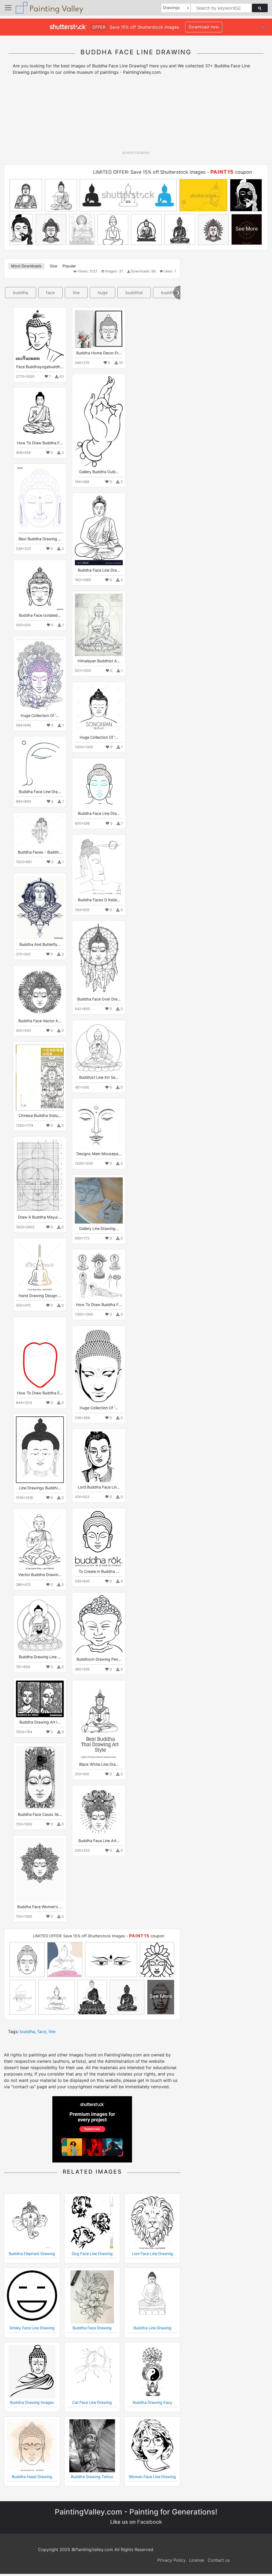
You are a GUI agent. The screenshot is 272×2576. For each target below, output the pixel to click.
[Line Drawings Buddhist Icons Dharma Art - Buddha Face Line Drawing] (40, 1450)
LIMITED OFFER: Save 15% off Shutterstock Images (149, 172)
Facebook (150, 2522)
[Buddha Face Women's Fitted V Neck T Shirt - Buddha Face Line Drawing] (40, 1870)
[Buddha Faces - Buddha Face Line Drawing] (40, 831)
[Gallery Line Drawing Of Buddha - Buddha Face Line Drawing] (99, 1200)
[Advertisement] (136, 115)
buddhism (171, 293)
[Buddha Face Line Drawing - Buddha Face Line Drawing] (99, 530)
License (197, 2560)
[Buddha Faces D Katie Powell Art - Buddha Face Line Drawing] (99, 866)
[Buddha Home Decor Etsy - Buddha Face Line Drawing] (99, 329)
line (76, 293)
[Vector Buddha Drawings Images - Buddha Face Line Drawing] (40, 1541)
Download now (204, 27)
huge (103, 293)
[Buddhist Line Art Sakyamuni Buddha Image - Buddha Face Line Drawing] (99, 1048)
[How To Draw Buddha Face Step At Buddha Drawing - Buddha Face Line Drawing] (99, 1276)
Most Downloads (26, 266)
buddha (21, 293)
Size (53, 266)
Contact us (219, 2560)
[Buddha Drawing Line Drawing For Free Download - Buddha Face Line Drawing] (40, 1625)
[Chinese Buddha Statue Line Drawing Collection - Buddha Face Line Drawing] (40, 1078)
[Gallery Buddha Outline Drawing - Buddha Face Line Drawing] (99, 422)
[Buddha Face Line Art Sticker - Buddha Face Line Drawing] (99, 1812)
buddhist (134, 293)
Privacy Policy (171, 2560)
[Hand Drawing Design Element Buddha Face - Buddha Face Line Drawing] (40, 1266)
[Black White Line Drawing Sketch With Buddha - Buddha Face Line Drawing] (99, 1721)
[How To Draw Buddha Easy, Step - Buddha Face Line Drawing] (40, 1354)
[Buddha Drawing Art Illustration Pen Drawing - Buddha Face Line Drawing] (40, 1699)
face (50, 293)
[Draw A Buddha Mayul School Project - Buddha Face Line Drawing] (40, 1176)
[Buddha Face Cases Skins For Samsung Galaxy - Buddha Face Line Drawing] (40, 1778)
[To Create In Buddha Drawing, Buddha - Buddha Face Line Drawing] (99, 1539)
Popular (69, 266)
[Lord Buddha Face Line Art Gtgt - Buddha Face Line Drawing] (99, 1457)
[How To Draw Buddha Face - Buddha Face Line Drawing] (40, 414)
